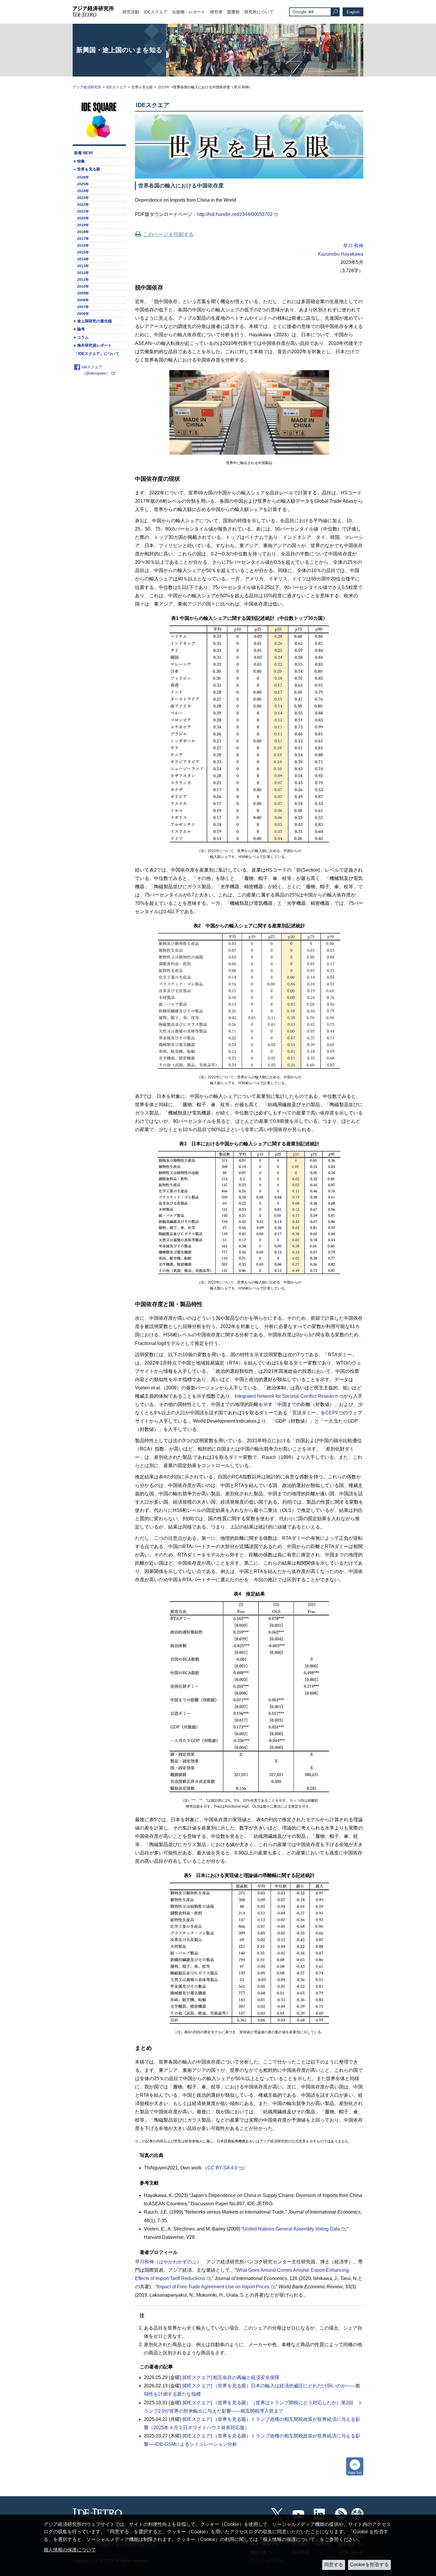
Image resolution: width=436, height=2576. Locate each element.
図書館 (233, 12)
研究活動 (131, 12)
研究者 (216, 12)
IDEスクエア (156, 12)
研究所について (259, 12)
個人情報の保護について (70, 2550)
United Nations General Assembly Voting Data (291, 2229)
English (353, 12)
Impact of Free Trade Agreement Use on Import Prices (213, 2287)
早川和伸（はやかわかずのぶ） (168, 2262)
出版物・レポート (189, 12)
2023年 (164, 87)
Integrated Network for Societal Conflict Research (286, 1396)
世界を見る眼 (142, 87)
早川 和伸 (353, 246)
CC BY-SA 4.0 (222, 2168)
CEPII (332, 1413)
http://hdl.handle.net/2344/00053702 (235, 214)
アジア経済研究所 (87, 87)
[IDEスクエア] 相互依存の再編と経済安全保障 (231, 2377)
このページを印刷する (168, 234)
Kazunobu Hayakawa (341, 254)
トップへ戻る (355, 2466)
